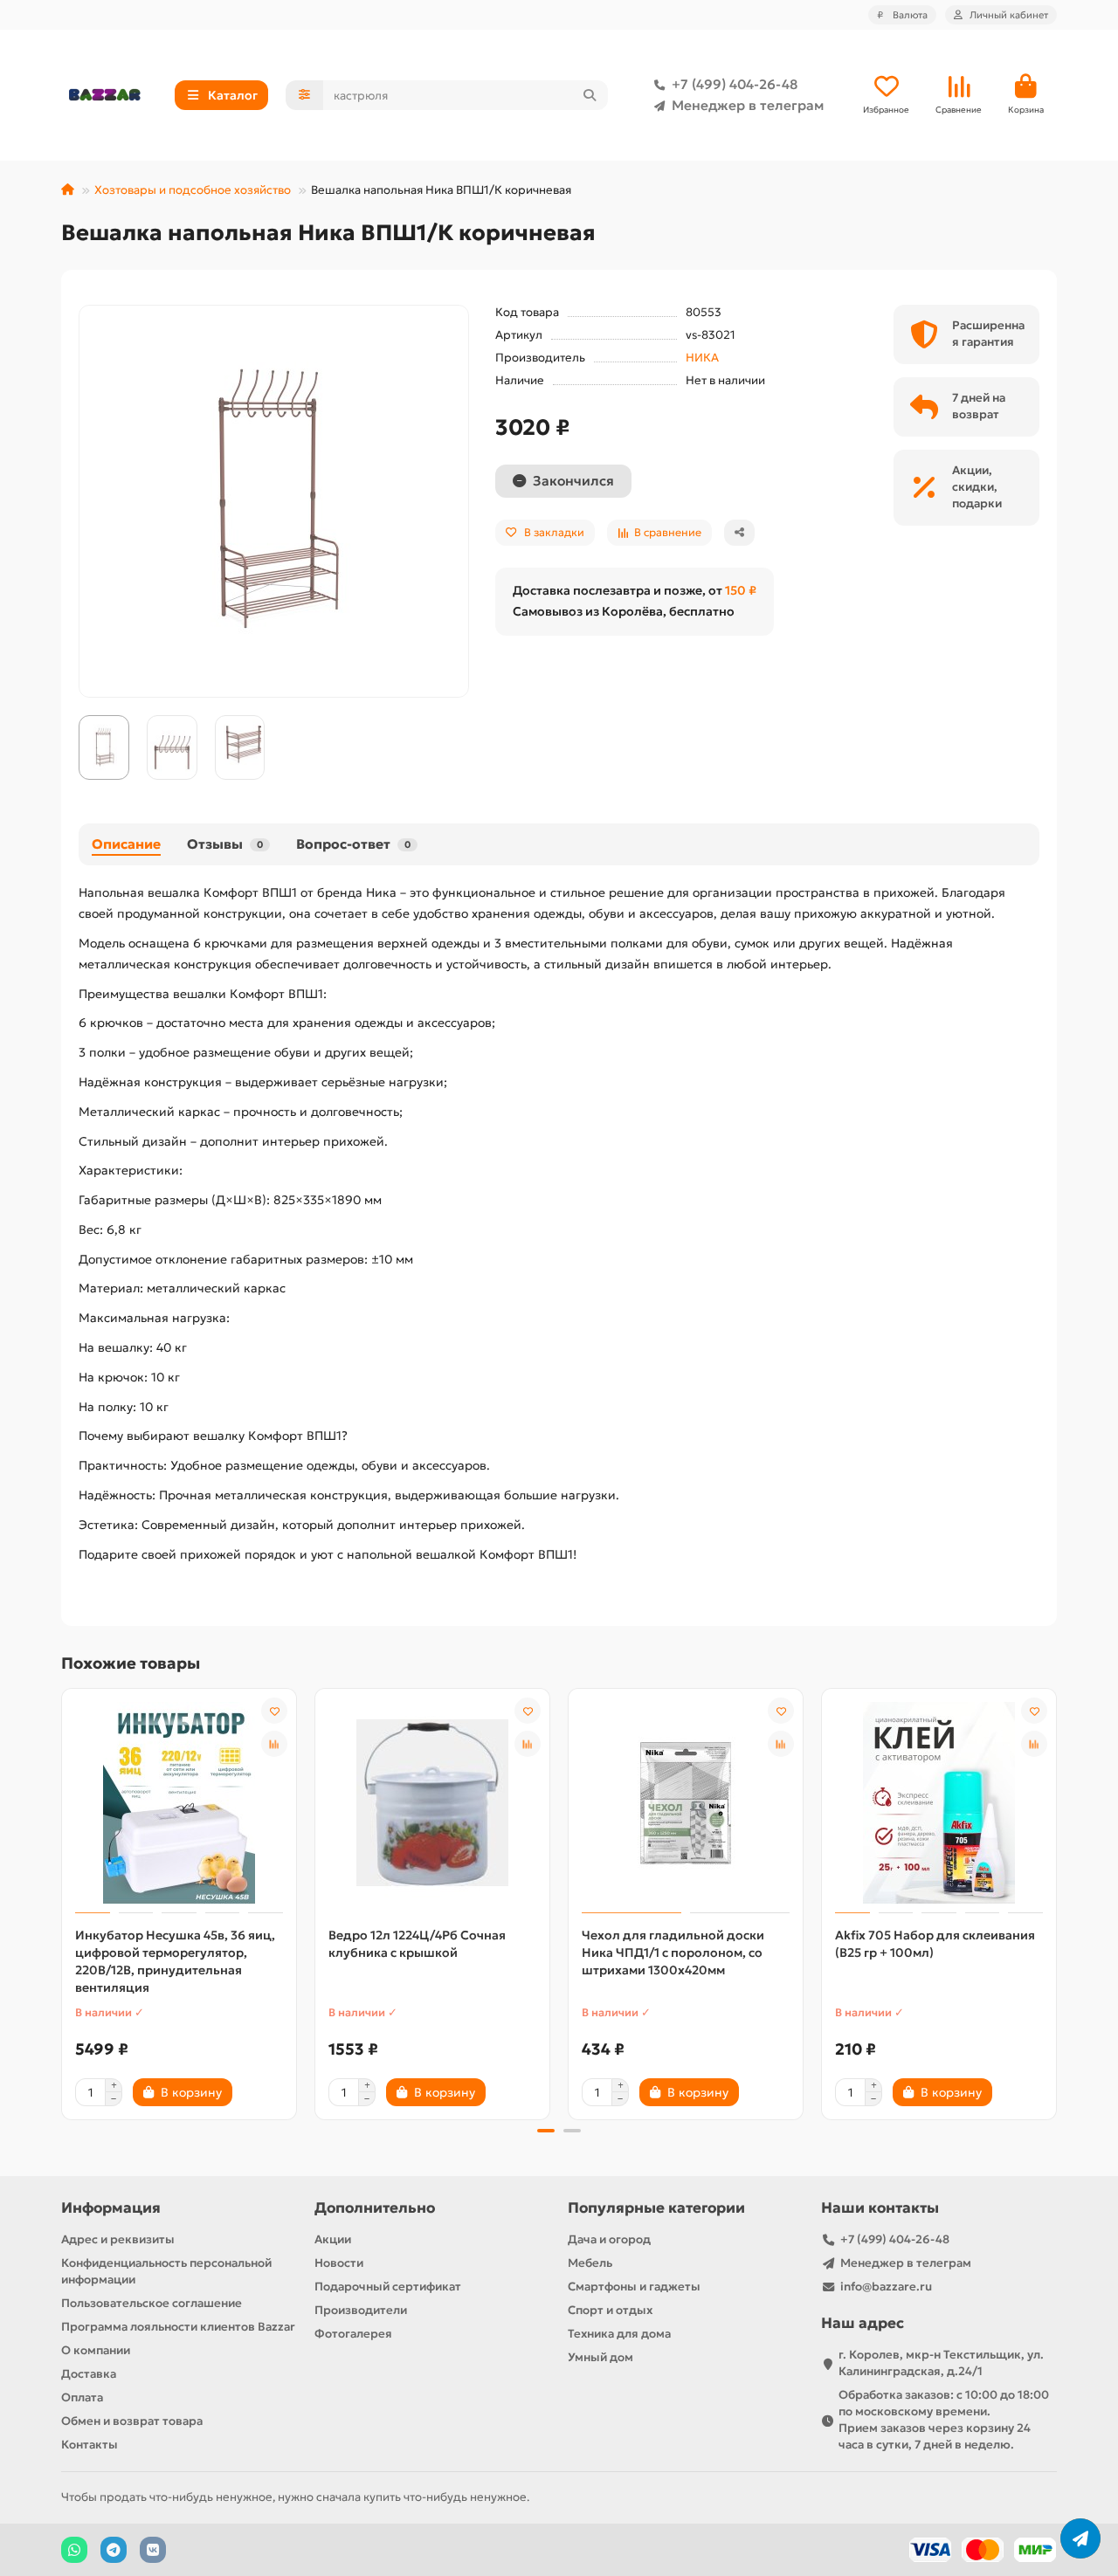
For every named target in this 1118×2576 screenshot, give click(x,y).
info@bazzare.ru (886, 2287)
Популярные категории (656, 2208)
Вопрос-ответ (353, 844)
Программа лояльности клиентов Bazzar (178, 2327)
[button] (63, 1902)
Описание (126, 844)
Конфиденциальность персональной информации (166, 2271)
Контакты (90, 2445)
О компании (96, 2350)
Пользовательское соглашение (152, 2303)
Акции (333, 2239)
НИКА (702, 358)
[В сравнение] (274, 1744)
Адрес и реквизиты (118, 2239)
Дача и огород (609, 2239)
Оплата (82, 2397)
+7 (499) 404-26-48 (735, 84)
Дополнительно (375, 2208)
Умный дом (600, 2357)
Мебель (590, 2263)
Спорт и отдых (610, 2310)
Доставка (89, 2374)
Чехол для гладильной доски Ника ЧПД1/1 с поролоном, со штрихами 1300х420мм (673, 1953)
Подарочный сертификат (388, 2287)
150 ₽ (741, 590)
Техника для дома (619, 2334)
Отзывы (225, 844)
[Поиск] (590, 95)
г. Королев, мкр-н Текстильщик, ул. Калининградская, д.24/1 (941, 2363)
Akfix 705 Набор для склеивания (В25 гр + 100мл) (935, 1944)
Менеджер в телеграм (748, 105)
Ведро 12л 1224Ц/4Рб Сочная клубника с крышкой (417, 1944)
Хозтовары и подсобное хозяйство (193, 190)
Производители (361, 2310)
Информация (111, 2208)
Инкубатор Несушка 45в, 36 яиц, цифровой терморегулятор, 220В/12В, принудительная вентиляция (175, 1961)
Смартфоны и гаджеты (634, 2287)
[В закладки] (274, 1711)
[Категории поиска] (304, 95)
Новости (339, 2263)
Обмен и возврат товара (132, 2421)
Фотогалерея (353, 2334)
